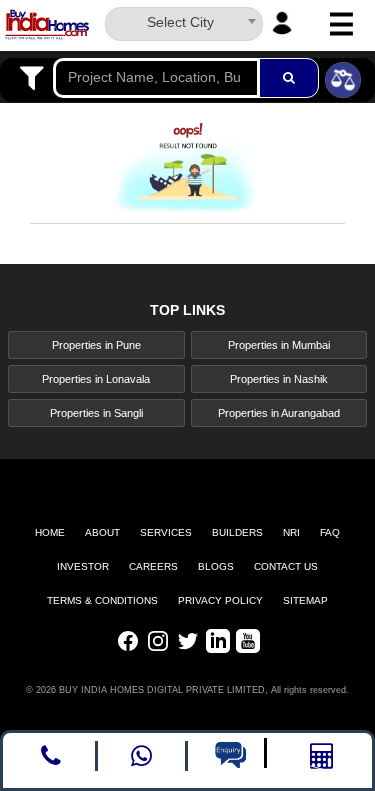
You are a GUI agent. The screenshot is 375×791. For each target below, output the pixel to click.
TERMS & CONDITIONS (102, 600)
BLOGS (216, 566)
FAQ (330, 532)
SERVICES (166, 532)
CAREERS (153, 566)
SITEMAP (305, 600)
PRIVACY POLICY (220, 600)
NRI (291, 532)
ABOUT (102, 532)
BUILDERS (237, 532)
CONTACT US (286, 566)
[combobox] (184, 21)
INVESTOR (83, 566)
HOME (50, 532)
